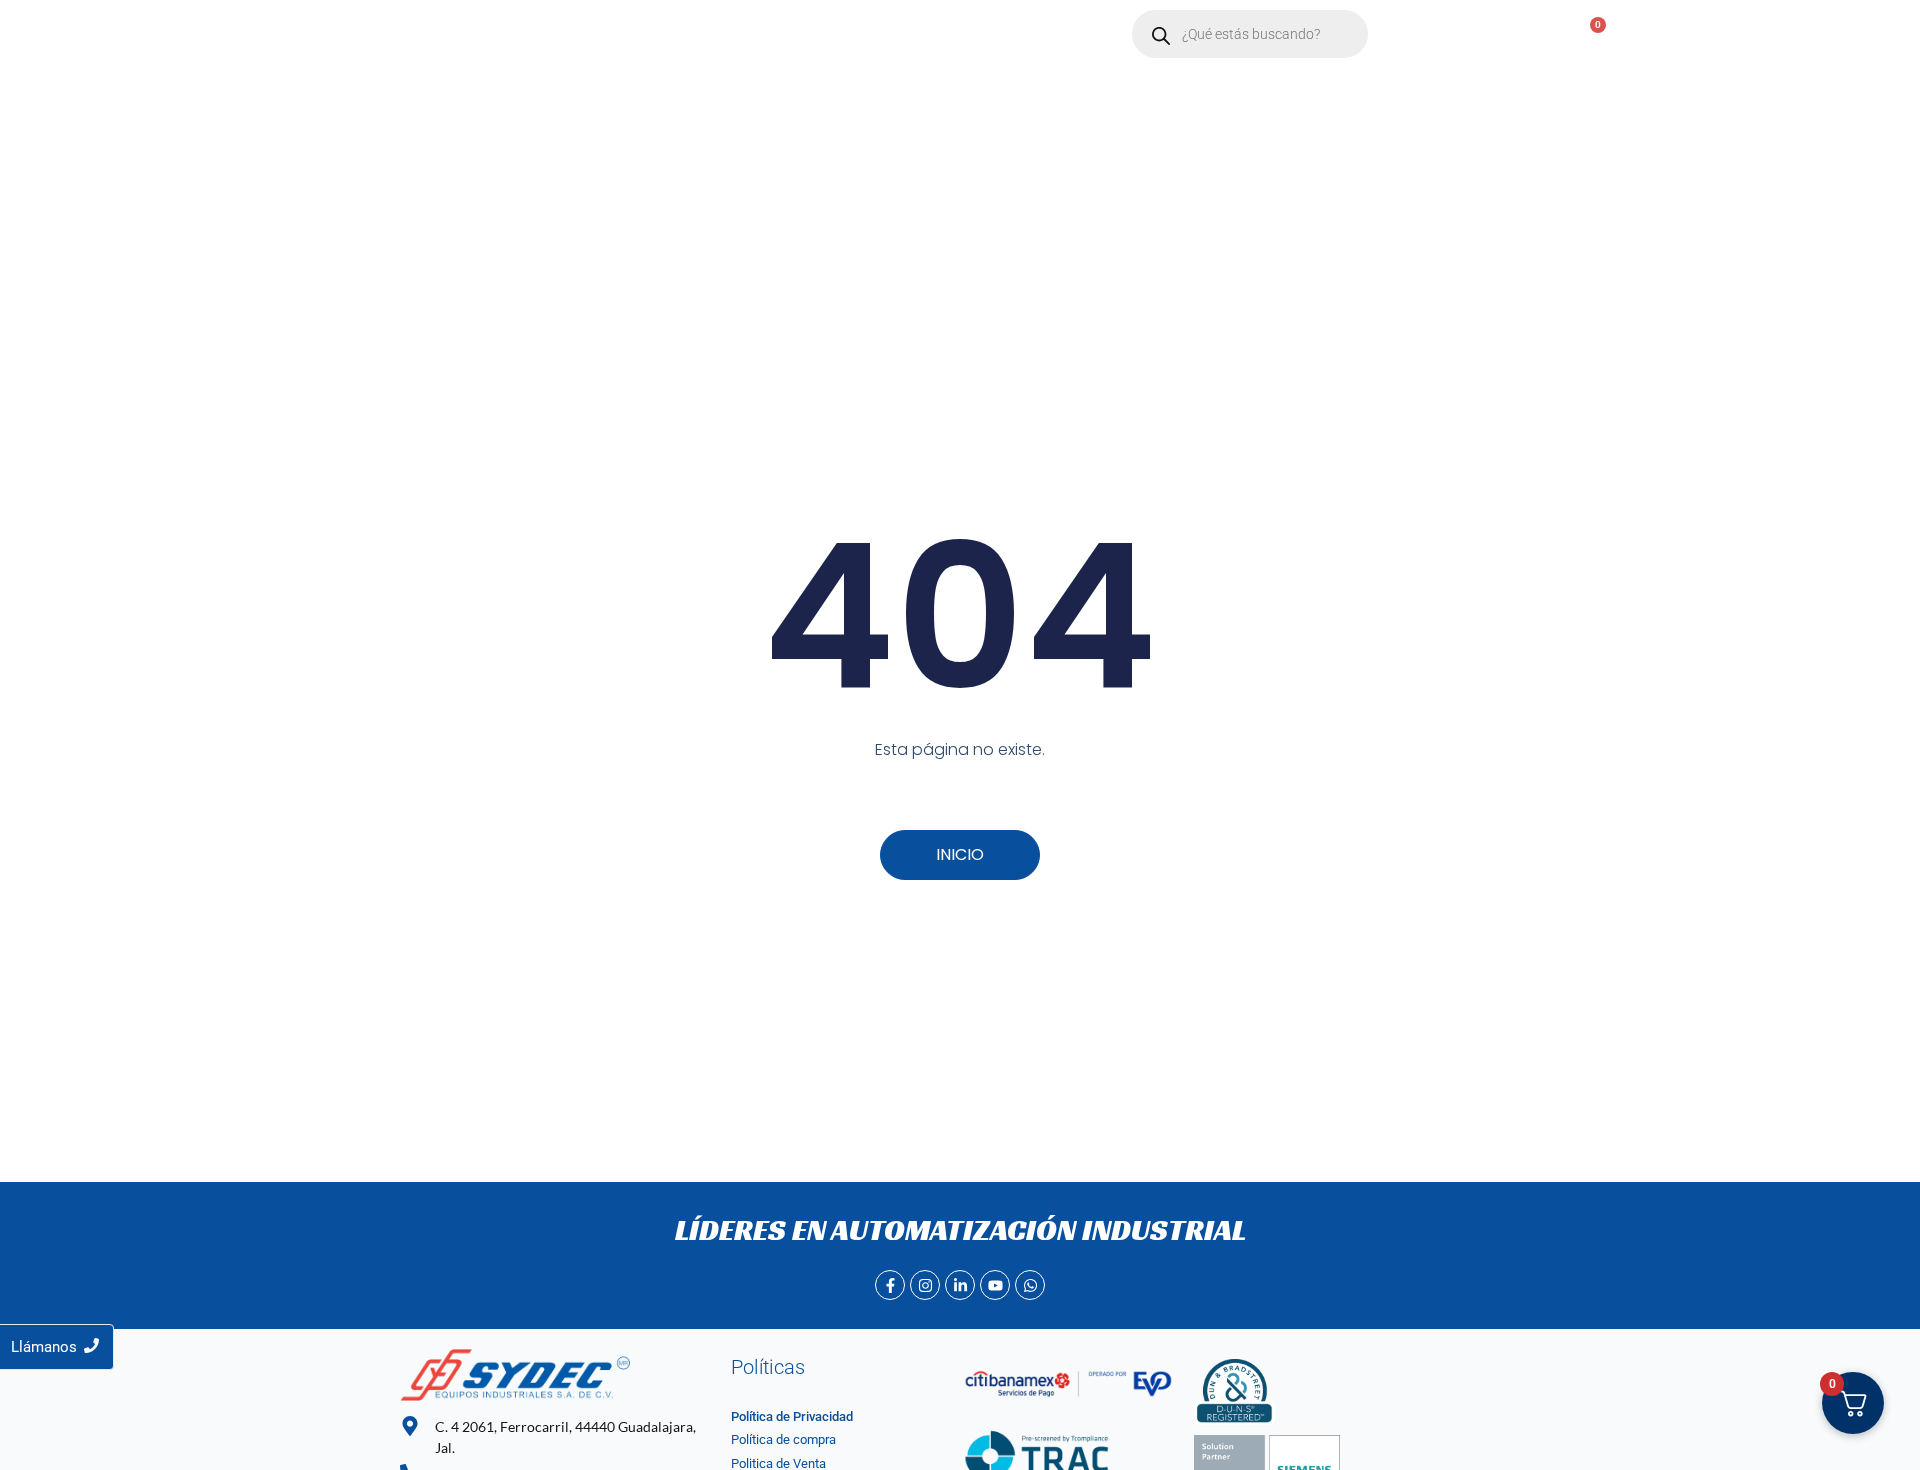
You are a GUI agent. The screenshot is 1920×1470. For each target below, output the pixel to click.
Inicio (464, 34)
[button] (648, 34)
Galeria (937, 34)
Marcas (639, 34)
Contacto (749, 34)
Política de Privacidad (792, 1416)
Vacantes (847, 34)
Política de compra (783, 1439)
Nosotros (548, 34)
